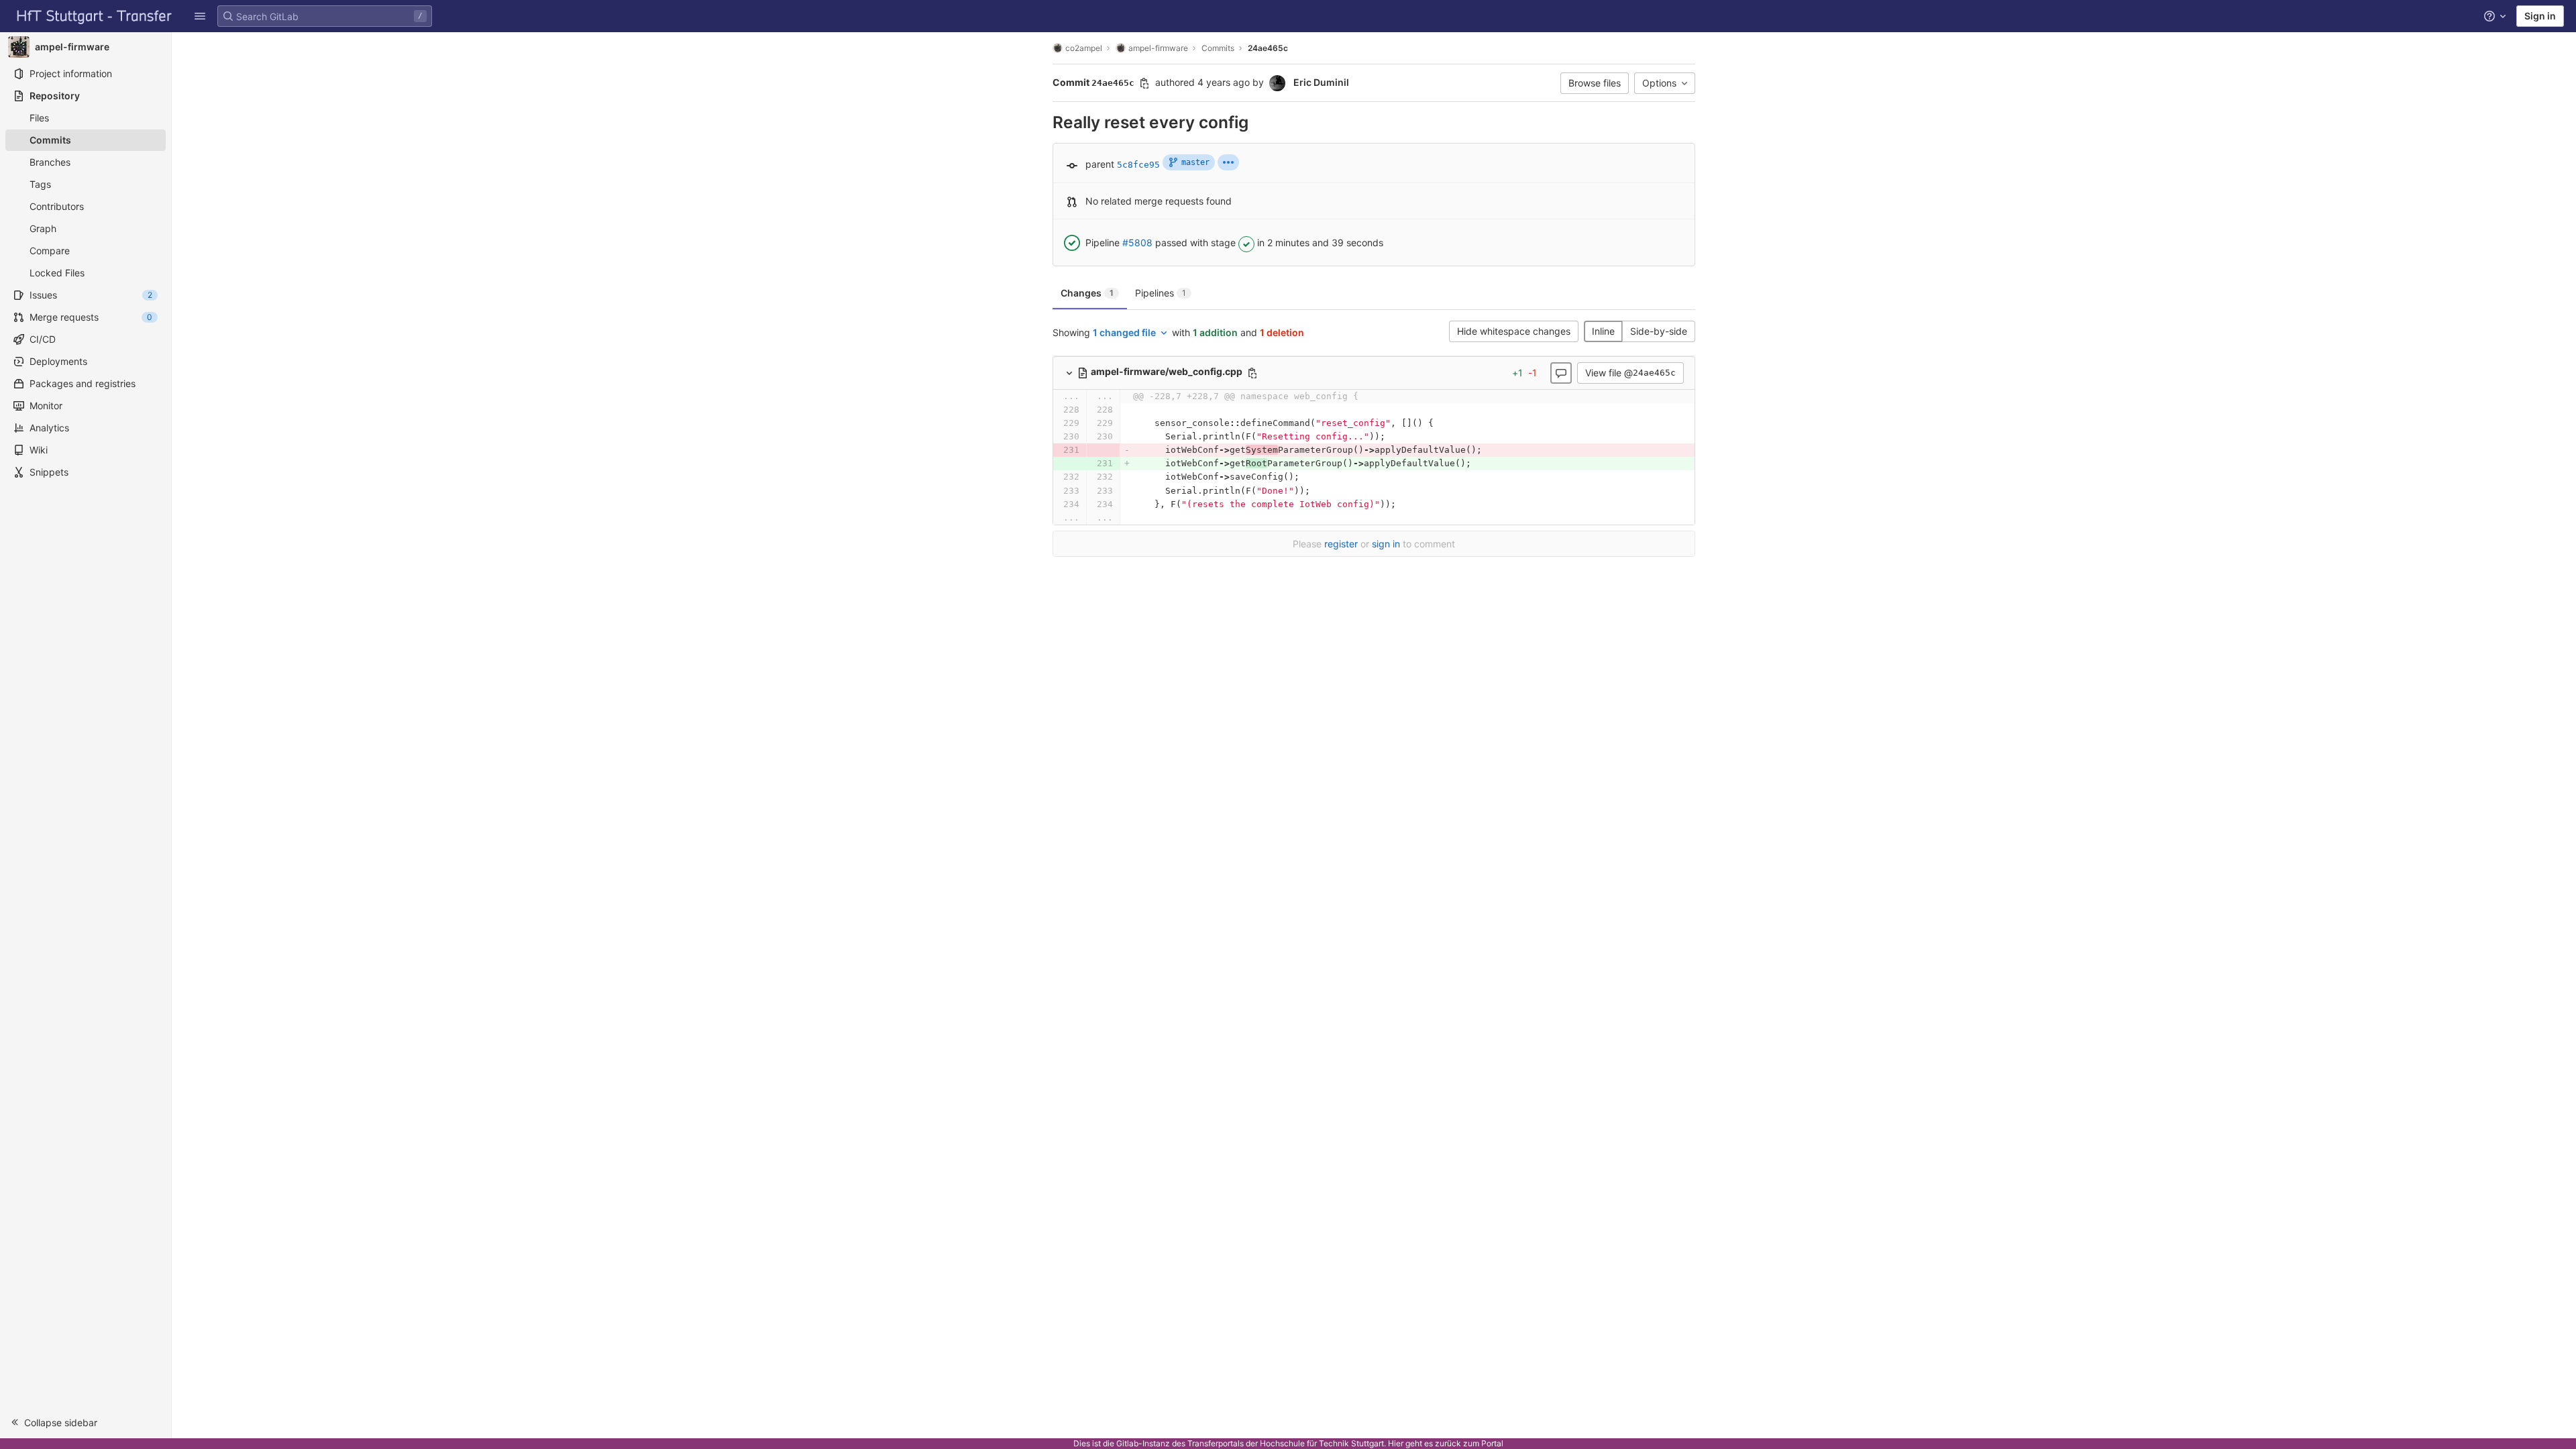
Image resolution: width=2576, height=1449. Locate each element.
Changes (1087, 293)
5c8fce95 (1138, 165)
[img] (1228, 162)
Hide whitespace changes (1514, 331)
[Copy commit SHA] (1144, 83)
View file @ (1630, 373)
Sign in (2540, 16)
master (1195, 162)
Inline (1603, 331)
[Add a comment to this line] (1053, 410)
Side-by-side (1659, 331)
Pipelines (1161, 293)
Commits (1218, 48)
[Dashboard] (95, 16)
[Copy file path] (1252, 373)
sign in (1386, 544)
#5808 (1137, 243)
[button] (200, 16)
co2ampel (1084, 48)
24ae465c (1268, 48)
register (1341, 544)
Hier (1396, 1443)
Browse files (1595, 83)
